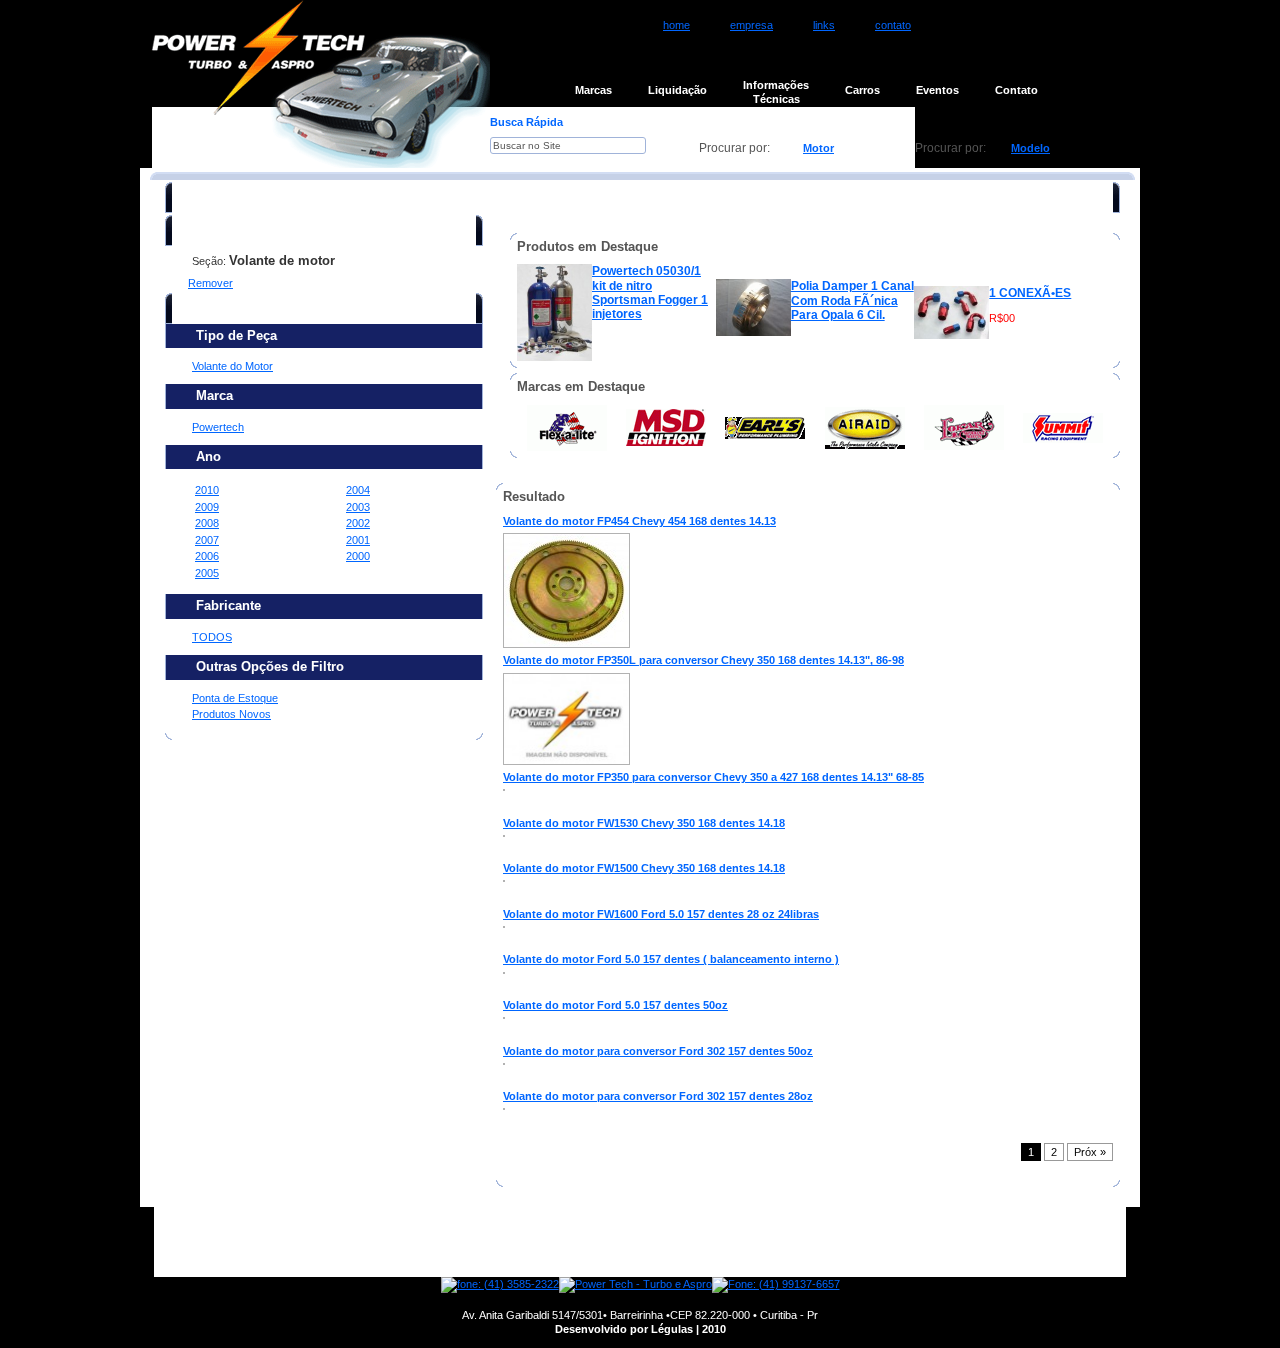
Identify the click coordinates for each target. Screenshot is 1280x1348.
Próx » (1090, 1152)
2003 (358, 507)
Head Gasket (1027, 541)
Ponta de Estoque (235, 698)
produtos (533, 1242)
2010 (207, 490)
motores (444, 1242)
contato (893, 25)
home (676, 25)
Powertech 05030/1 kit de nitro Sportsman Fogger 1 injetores (650, 292)
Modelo (1030, 148)
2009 (207, 507)
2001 (358, 540)
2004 (358, 490)
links (824, 25)
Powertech (218, 427)
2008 (207, 523)
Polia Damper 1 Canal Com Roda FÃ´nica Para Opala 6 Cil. (852, 300)
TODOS (212, 637)
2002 (358, 523)
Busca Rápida (526, 122)
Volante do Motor (232, 366)
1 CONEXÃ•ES (1030, 293)
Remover (210, 283)
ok (674, 148)
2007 (207, 540)
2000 (358, 556)
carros (779, 1242)
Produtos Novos (231, 714)
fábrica (619, 1242)
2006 (207, 556)
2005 (207, 573)
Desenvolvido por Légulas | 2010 (640, 1329)
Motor (818, 148)
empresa (751, 25)
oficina (699, 1242)
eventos (862, 1242)
